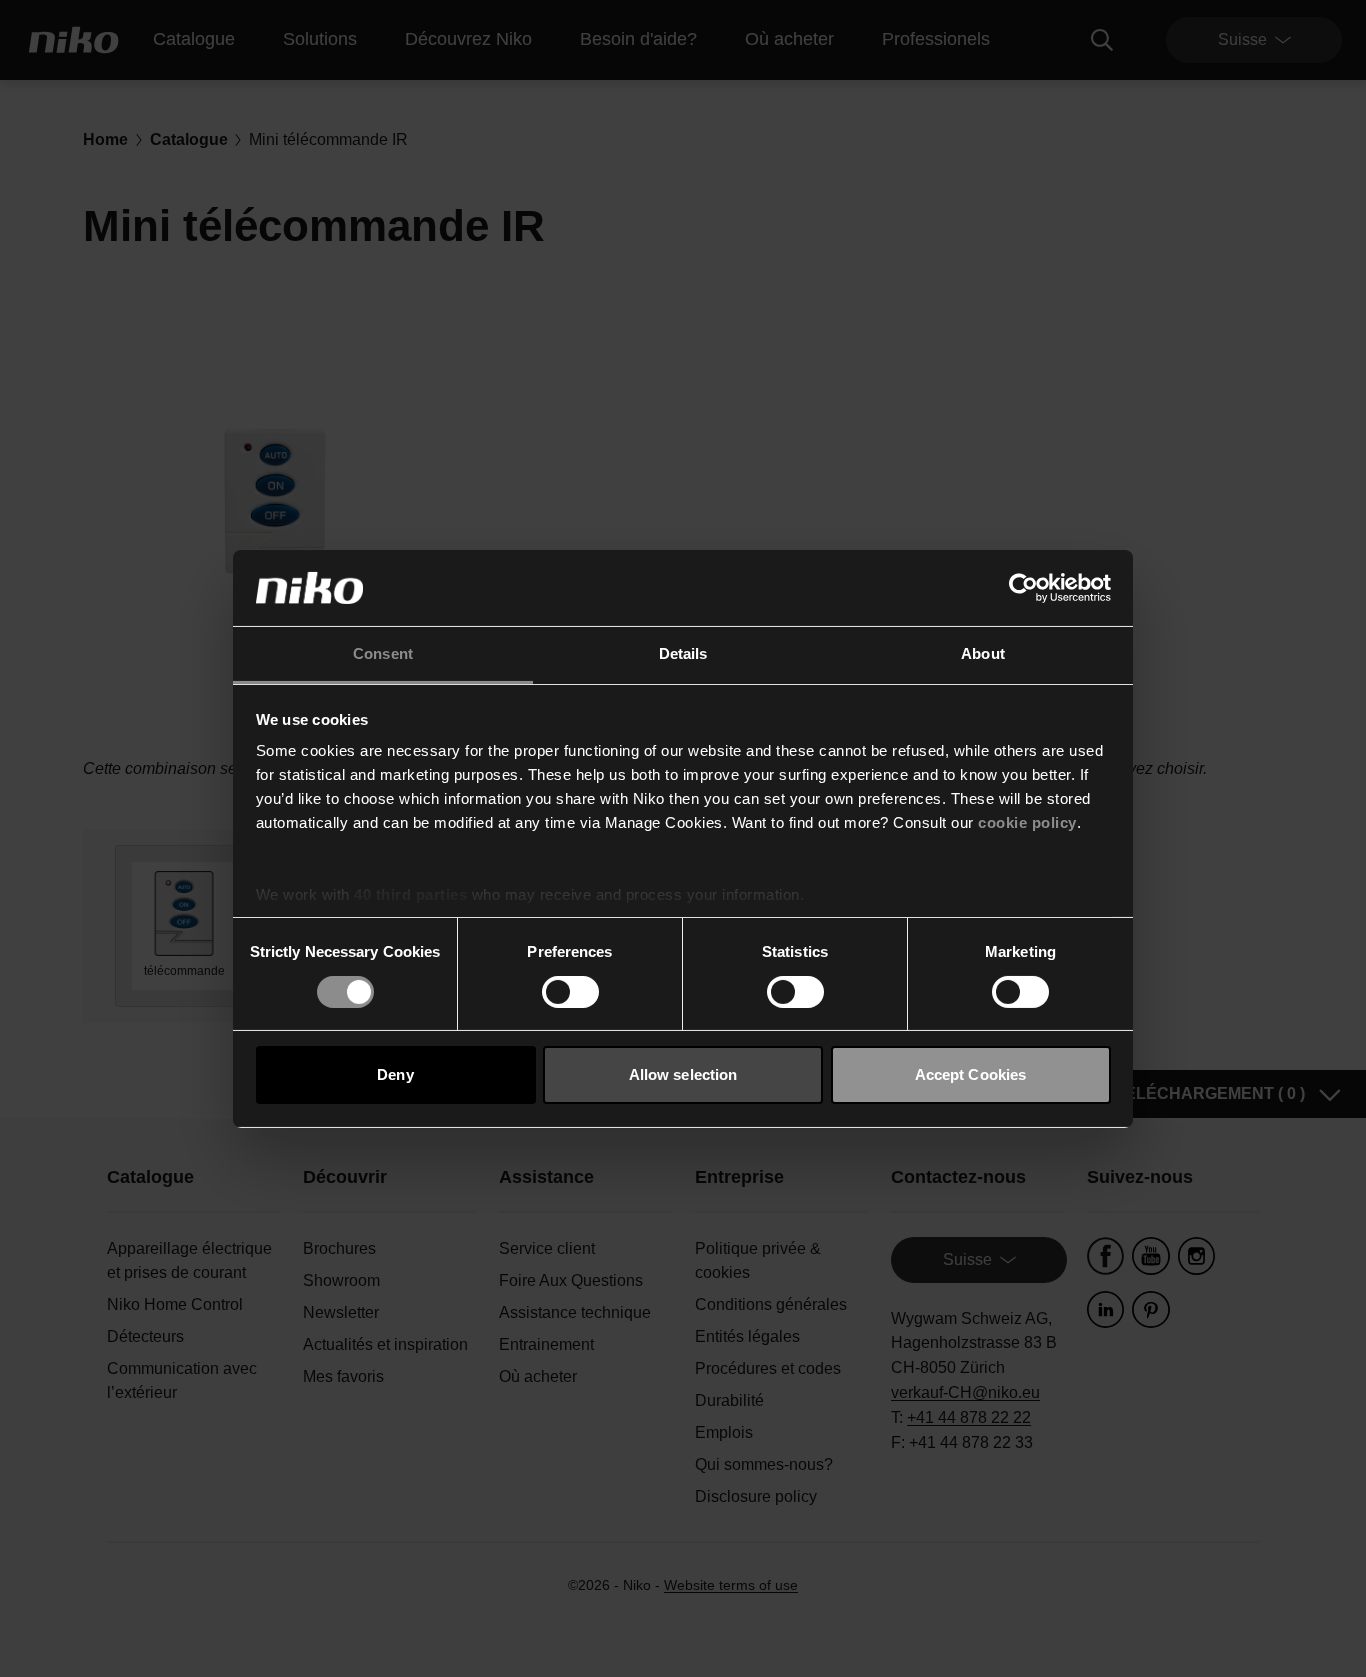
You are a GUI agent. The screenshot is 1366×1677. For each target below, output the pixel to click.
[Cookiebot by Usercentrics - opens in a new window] (1023, 588)
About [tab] (983, 653)
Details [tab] (683, 653)
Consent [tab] (383, 653)
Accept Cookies (970, 1074)
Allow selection (683, 1074)
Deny (395, 1074)
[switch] (570, 992)
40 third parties (410, 894)
